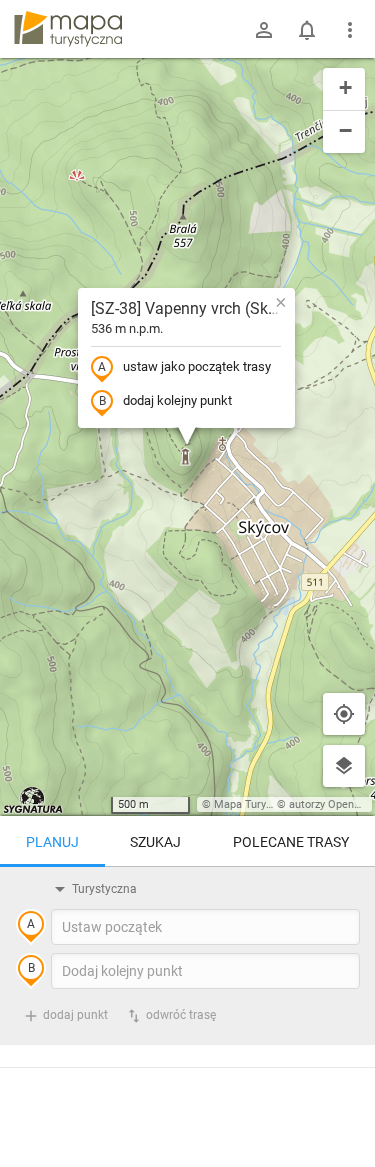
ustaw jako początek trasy (197, 366)
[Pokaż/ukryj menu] (350, 30)
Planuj (52, 842)
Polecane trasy (291, 842)
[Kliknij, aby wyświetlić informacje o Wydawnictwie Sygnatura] (33, 800)
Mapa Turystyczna (259, 804)
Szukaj (155, 842)
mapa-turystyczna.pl (68, 29)
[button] (281, 302)
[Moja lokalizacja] (344, 714)
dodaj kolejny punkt (177, 400)
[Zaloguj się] (264, 30)
